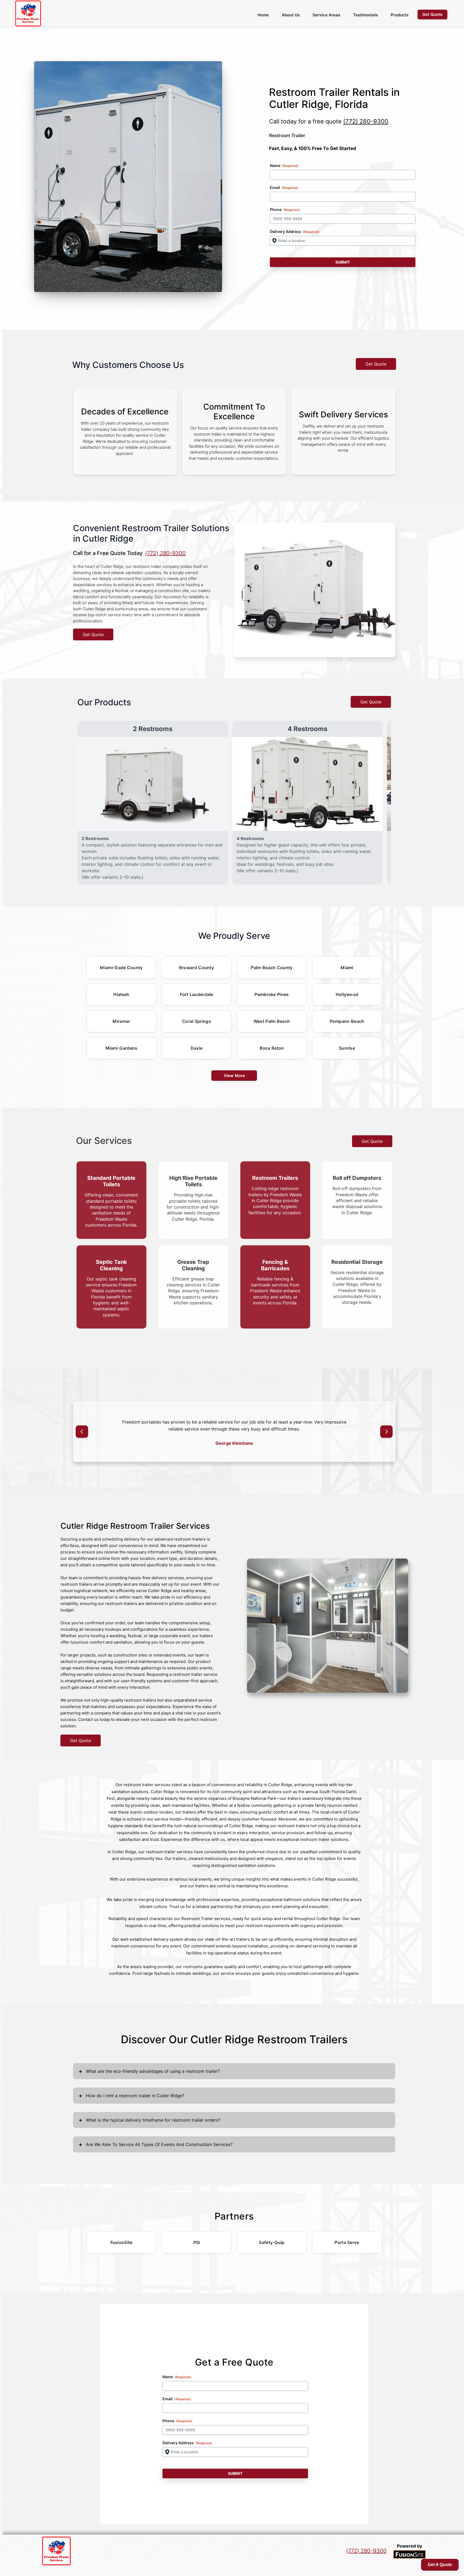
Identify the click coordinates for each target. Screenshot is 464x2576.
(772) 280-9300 (366, 121)
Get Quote (376, 364)
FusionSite (122, 2249)
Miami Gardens (122, 1048)
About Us (291, 15)
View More (234, 1076)
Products (400, 15)
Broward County (197, 968)
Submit (343, 262)
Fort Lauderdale (197, 994)
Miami (347, 968)
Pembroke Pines (272, 994)
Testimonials (365, 15)
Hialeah (121, 994)
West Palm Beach (272, 1021)
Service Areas (326, 15)
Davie (197, 1048)
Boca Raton (272, 1048)
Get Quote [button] (432, 14)
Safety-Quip (272, 2249)
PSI (197, 2249)
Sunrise (347, 1048)
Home (263, 15)
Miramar (121, 1021)
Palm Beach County (272, 968)
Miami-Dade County (121, 968)
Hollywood (347, 994)
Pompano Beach (347, 1021)
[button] (82, 1435)
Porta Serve (347, 2249)
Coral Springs (197, 1021)
